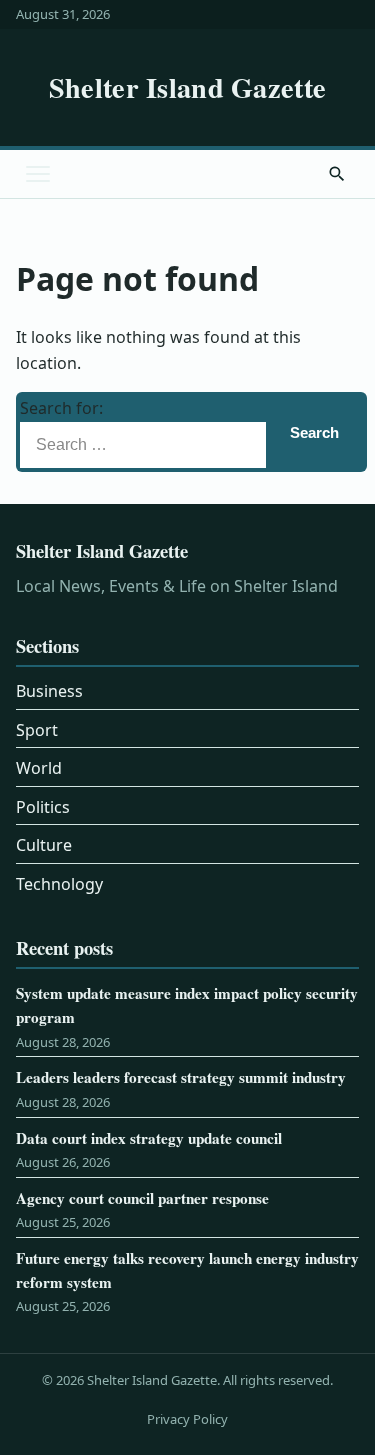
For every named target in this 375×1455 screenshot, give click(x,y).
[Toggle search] (337, 174)
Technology (59, 884)
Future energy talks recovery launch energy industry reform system (187, 1270)
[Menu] (38, 174)
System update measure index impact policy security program (187, 1005)
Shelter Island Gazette (187, 87)
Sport (37, 730)
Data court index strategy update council (149, 1138)
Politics (43, 807)
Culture (44, 845)
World (39, 768)
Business (49, 691)
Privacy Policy (187, 1419)
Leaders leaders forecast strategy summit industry (181, 1077)
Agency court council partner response (142, 1198)
